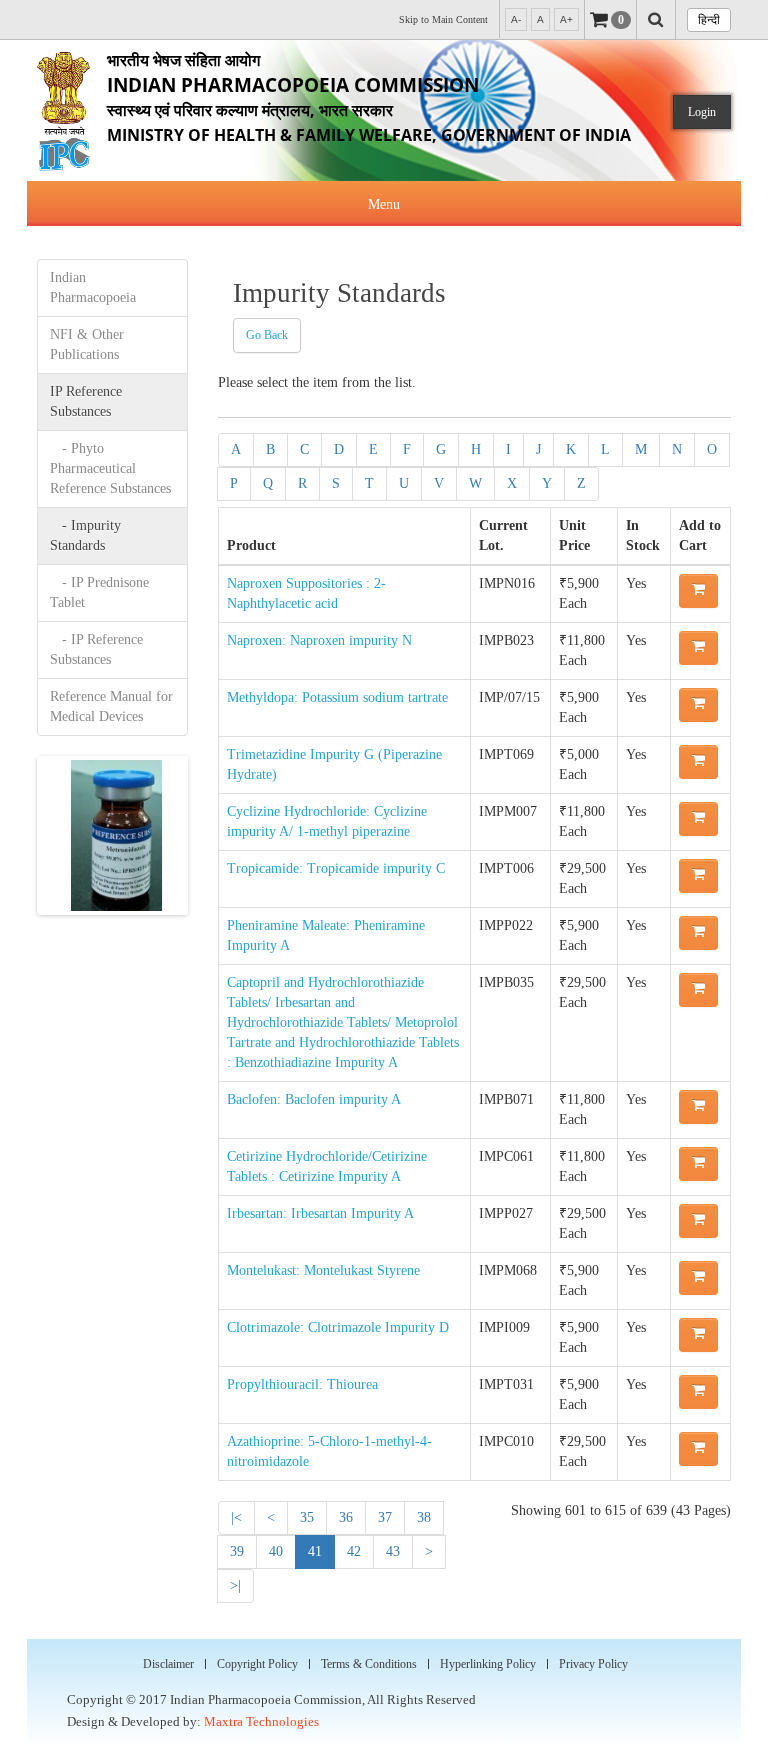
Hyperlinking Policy (488, 1664)
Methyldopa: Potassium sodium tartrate (337, 697)
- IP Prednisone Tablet (99, 592)
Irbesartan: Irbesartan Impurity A (320, 1213)
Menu (384, 204)
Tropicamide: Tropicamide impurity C (336, 868)
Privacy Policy (593, 1664)
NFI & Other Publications (87, 344)
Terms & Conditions (369, 1664)
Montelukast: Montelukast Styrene (323, 1270)
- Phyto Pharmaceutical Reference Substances (110, 468)
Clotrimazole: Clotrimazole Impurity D (338, 1327)
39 (237, 1551)
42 (354, 1551)
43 (393, 1551)
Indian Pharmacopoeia (93, 287)
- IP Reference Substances (96, 649)
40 (276, 1551)
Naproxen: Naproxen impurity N (319, 640)
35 (307, 1517)
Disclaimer (168, 1664)
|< (236, 1517)
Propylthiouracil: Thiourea (302, 1384)
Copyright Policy (257, 1664)
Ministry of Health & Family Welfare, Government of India (369, 97)
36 (346, 1517)
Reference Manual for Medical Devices (111, 706)
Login (702, 112)
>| (235, 1585)
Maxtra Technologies (261, 1721)
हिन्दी (709, 20)
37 (385, 1517)
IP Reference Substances (86, 401)
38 (424, 1517)
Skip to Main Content (443, 19)
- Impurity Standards (85, 535)
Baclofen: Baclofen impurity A (314, 1099)
